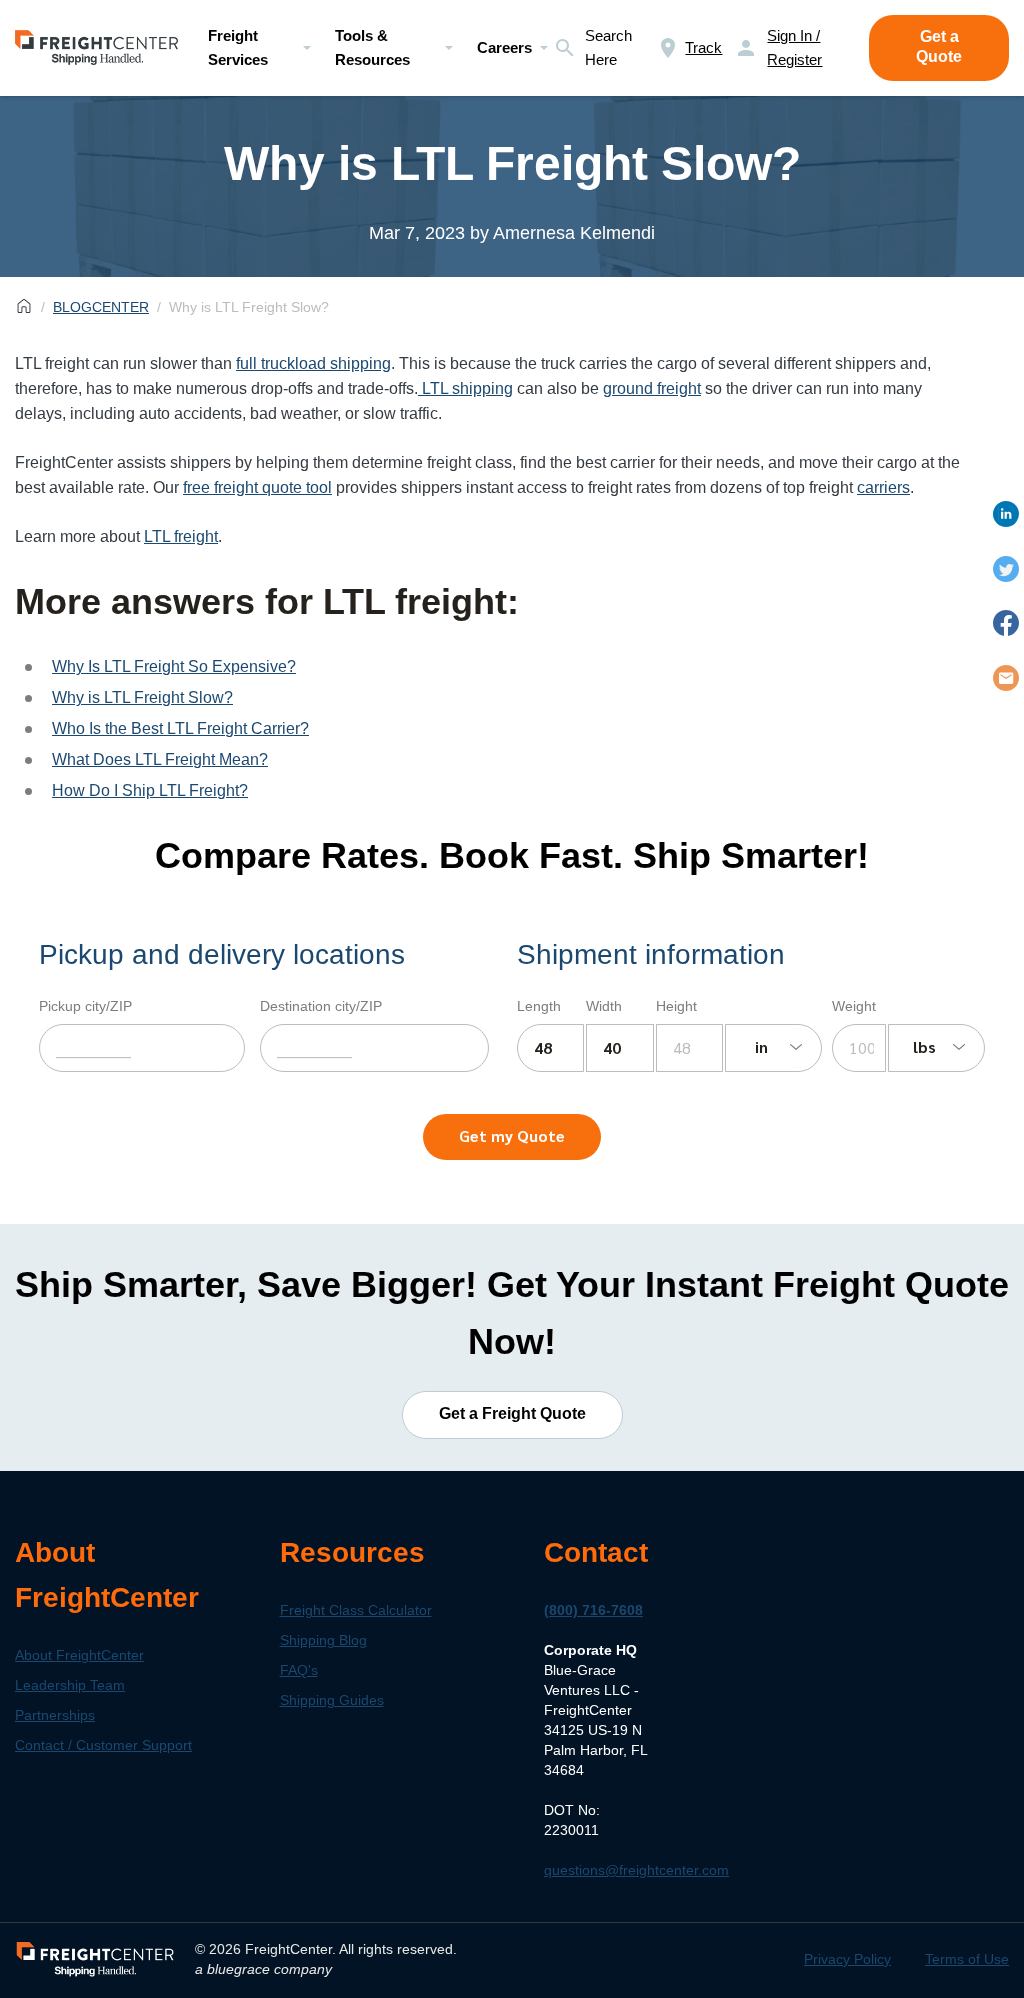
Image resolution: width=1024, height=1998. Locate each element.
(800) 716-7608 (593, 1610)
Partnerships (55, 1715)
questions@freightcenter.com (636, 1870)
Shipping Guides (332, 1700)
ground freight (652, 388)
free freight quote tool (257, 487)
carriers (883, 487)
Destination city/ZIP (321, 1006)
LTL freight (181, 536)
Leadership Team (70, 1685)
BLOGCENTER (101, 307)
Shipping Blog (323, 1640)
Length (539, 1006)
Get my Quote (512, 1135)
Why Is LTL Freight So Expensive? (174, 666)
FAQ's (299, 1670)
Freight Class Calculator (356, 1610)
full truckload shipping (313, 363)
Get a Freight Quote (512, 1413)
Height (676, 1006)
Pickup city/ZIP (85, 1006)
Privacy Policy (847, 1959)
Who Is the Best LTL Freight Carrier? (180, 728)
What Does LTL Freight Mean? (160, 759)
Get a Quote (939, 46)
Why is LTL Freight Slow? (142, 697)
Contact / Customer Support (103, 1745)
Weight (854, 1006)
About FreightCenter (79, 1655)
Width (604, 1006)
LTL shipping (465, 388)
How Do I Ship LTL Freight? (150, 790)
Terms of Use (967, 1959)
